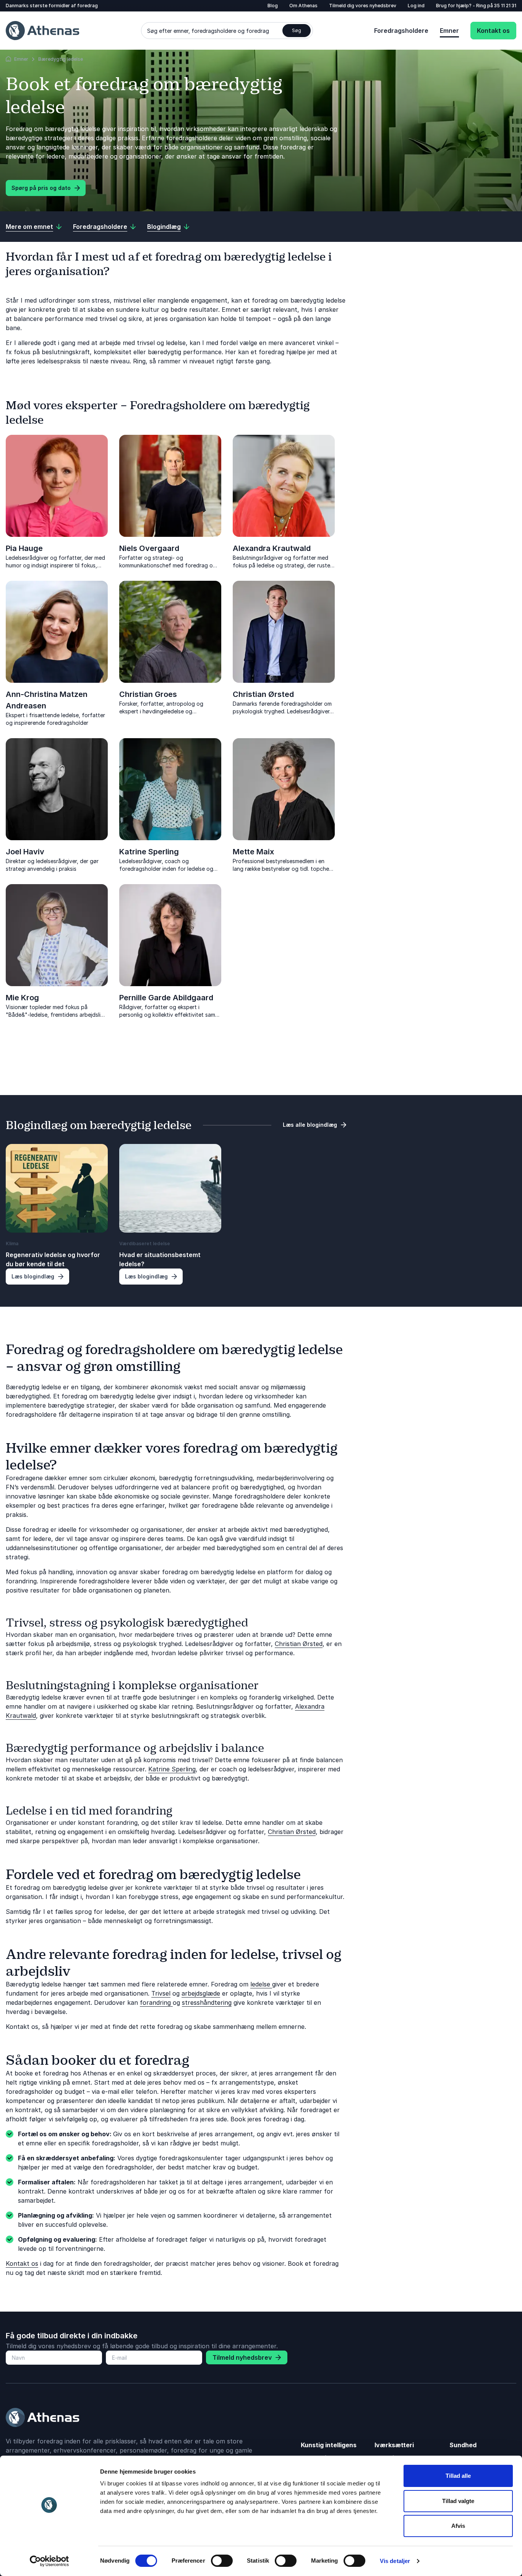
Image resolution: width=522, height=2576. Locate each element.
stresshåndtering (207, 2002)
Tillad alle (458, 2476)
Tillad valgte (458, 2501)
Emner (449, 31)
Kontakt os (493, 31)
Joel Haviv (25, 852)
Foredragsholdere (401, 31)
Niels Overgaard (149, 548)
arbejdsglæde (201, 1993)
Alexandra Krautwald (272, 548)
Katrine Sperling (149, 852)
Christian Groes (148, 694)
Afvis (458, 2526)
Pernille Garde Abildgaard (166, 998)
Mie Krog (22, 998)
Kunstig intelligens (329, 2445)
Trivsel (161, 1993)
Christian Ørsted (263, 694)
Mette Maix (253, 852)
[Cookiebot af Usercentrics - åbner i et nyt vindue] (49, 2561)
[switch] (222, 2561)
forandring (156, 2002)
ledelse (261, 1984)
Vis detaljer (395, 2561)
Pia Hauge (24, 548)
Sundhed (463, 2445)
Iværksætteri (394, 2445)
